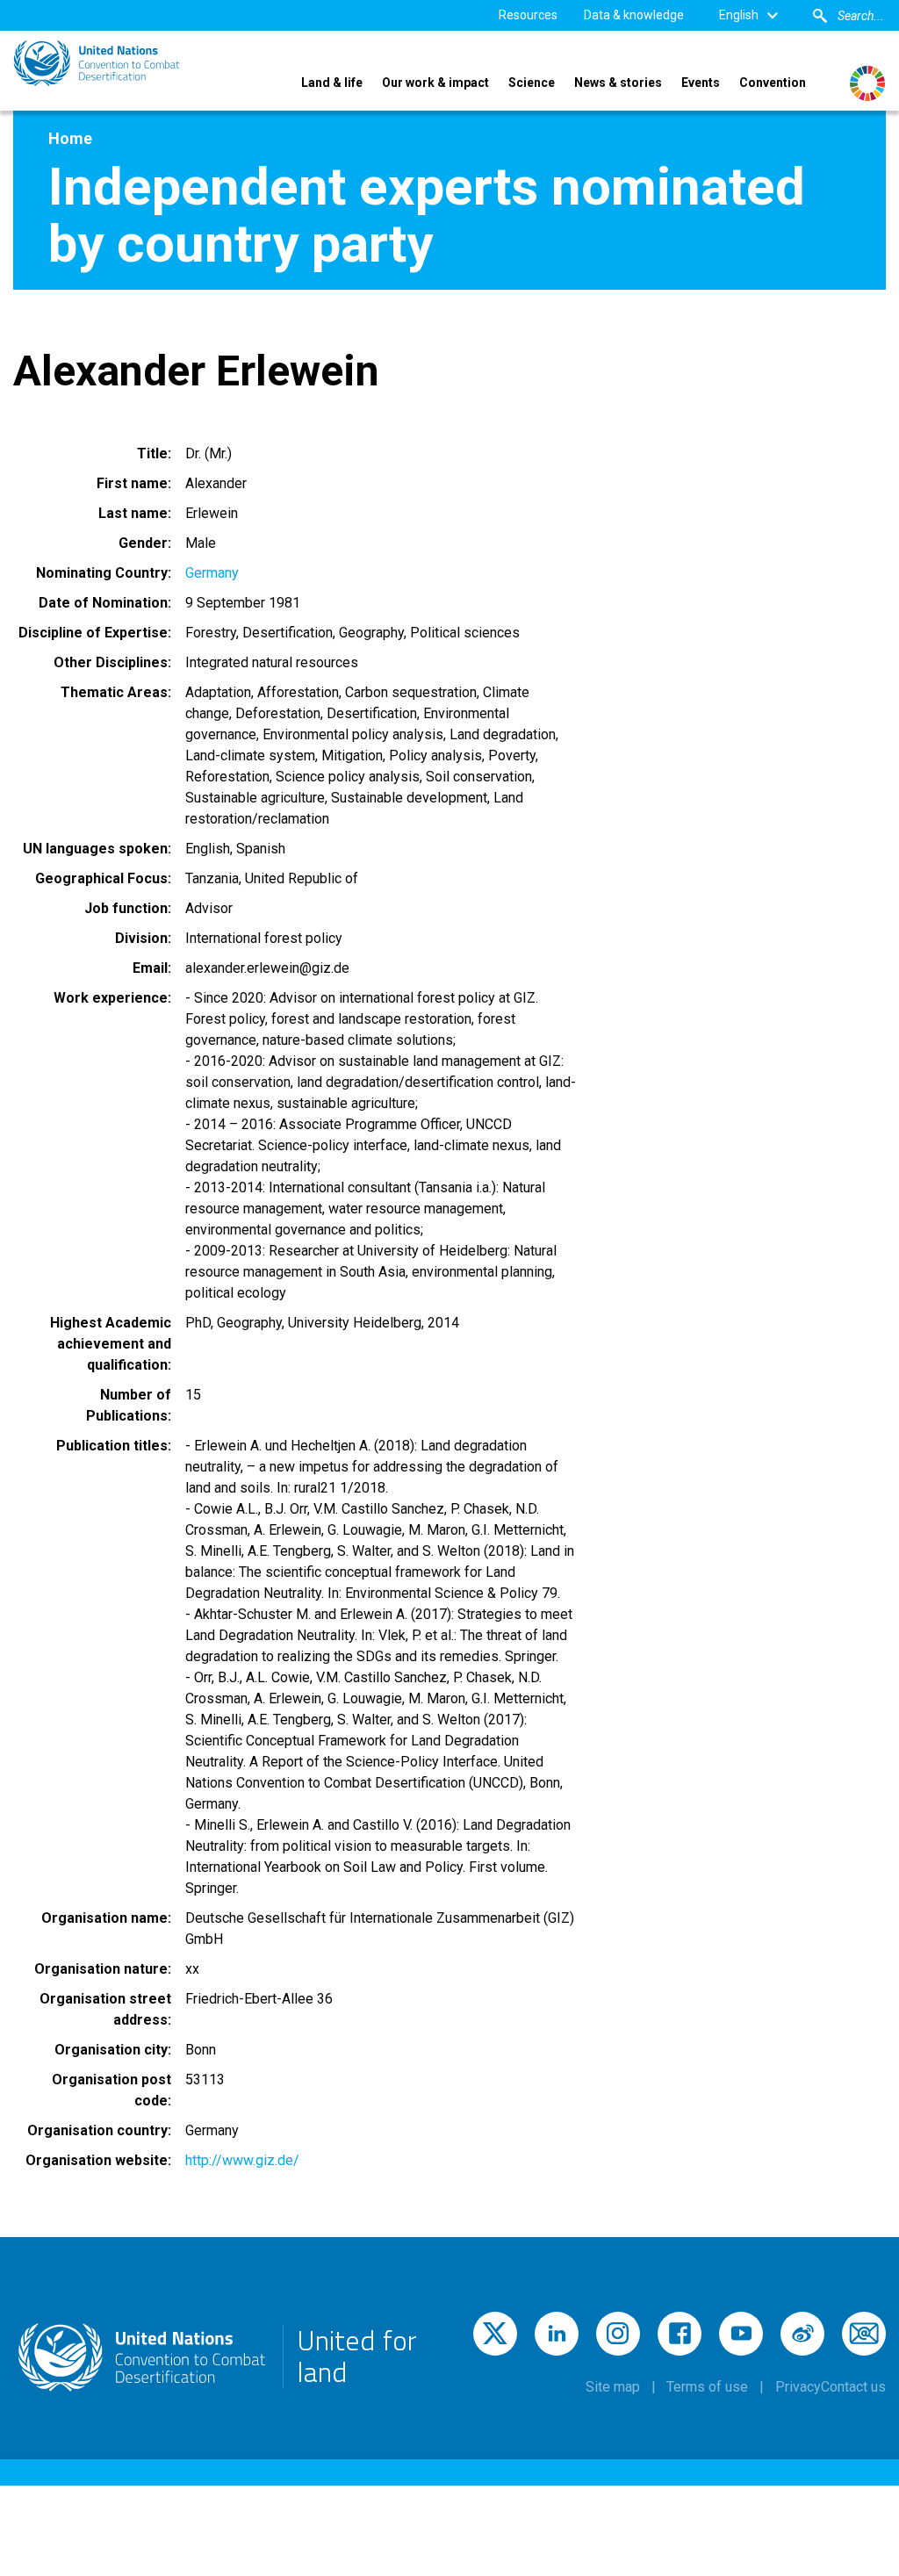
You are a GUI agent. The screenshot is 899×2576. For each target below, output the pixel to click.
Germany (212, 573)
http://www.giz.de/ (242, 2160)
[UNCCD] (97, 63)
